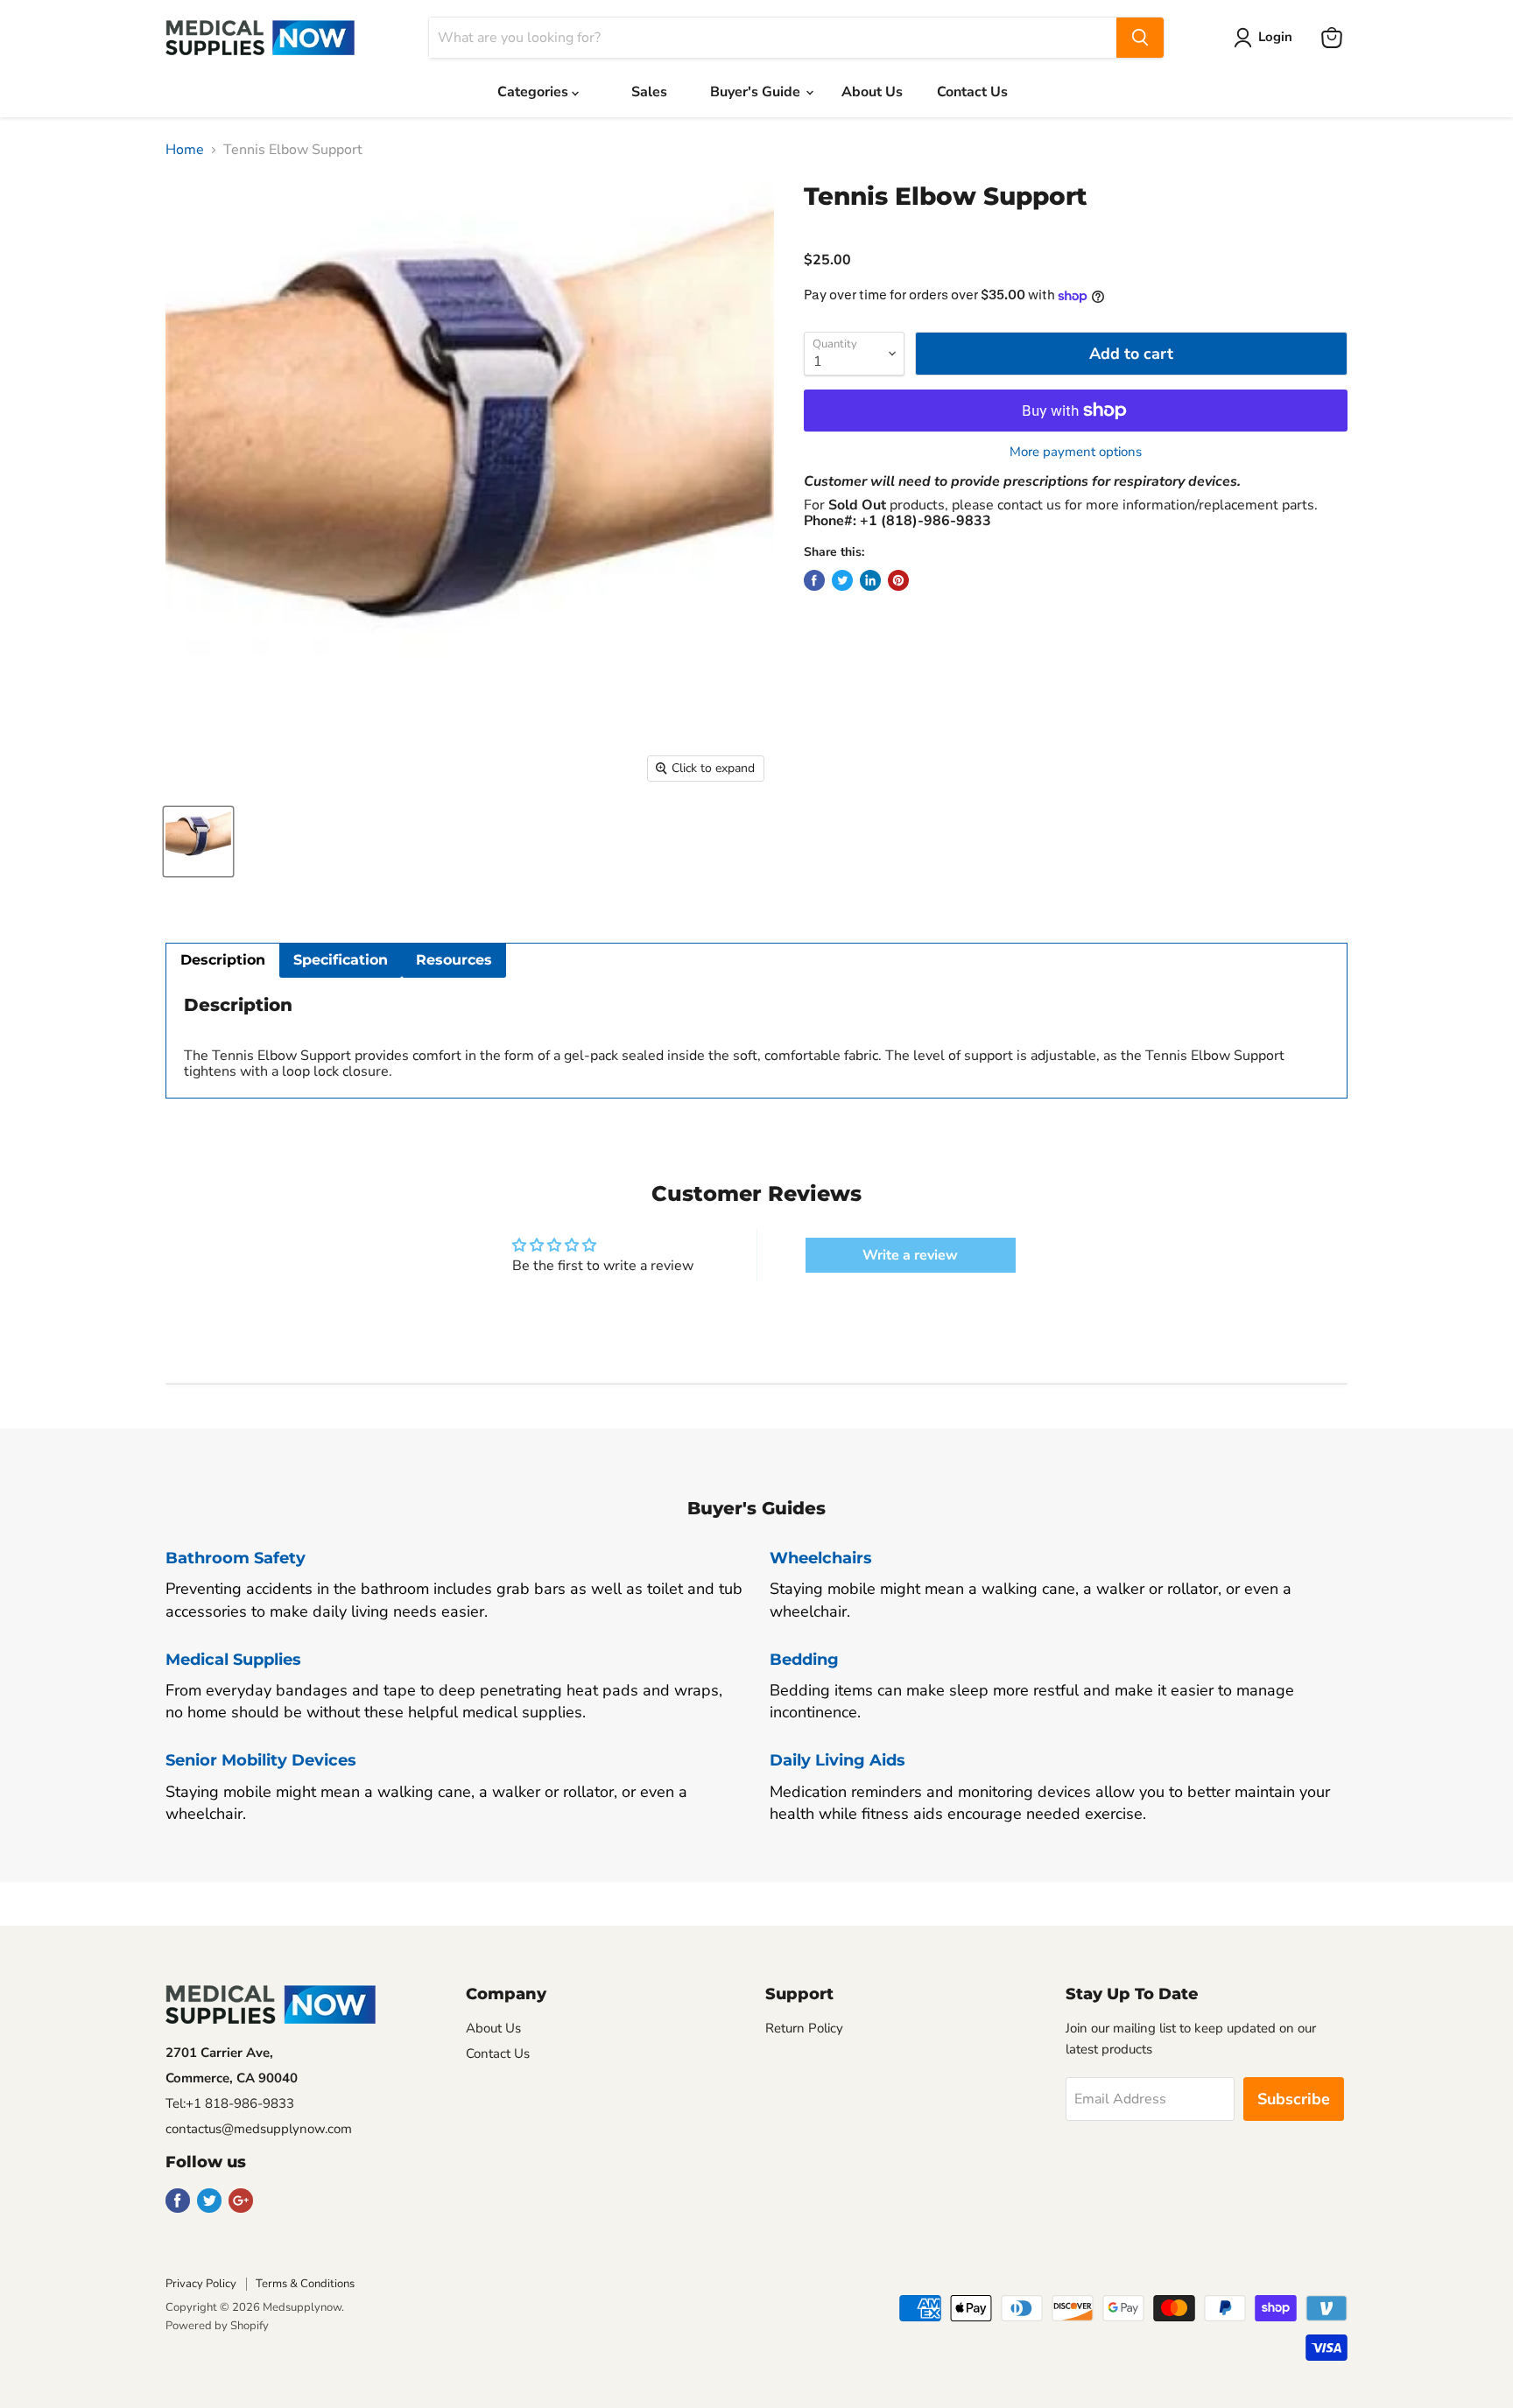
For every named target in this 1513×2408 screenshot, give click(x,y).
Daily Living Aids (837, 1760)
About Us (872, 92)
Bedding (804, 1660)
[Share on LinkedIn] (870, 580)
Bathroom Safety (236, 1558)
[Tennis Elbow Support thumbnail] (198, 842)
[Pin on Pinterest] (898, 580)
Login (1275, 37)
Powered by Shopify (217, 2326)
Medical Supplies (233, 1660)
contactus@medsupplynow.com (259, 2129)
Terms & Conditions (305, 2284)
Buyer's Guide (757, 92)
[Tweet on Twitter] (842, 580)
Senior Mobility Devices (261, 1760)
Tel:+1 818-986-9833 (230, 2103)
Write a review (910, 1255)
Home (185, 150)
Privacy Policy (201, 2284)
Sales (649, 92)
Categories (535, 92)
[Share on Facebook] (814, 580)
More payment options (1076, 452)
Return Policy (804, 2028)
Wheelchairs (821, 1558)
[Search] (1140, 38)
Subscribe (1294, 2099)
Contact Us (972, 92)
